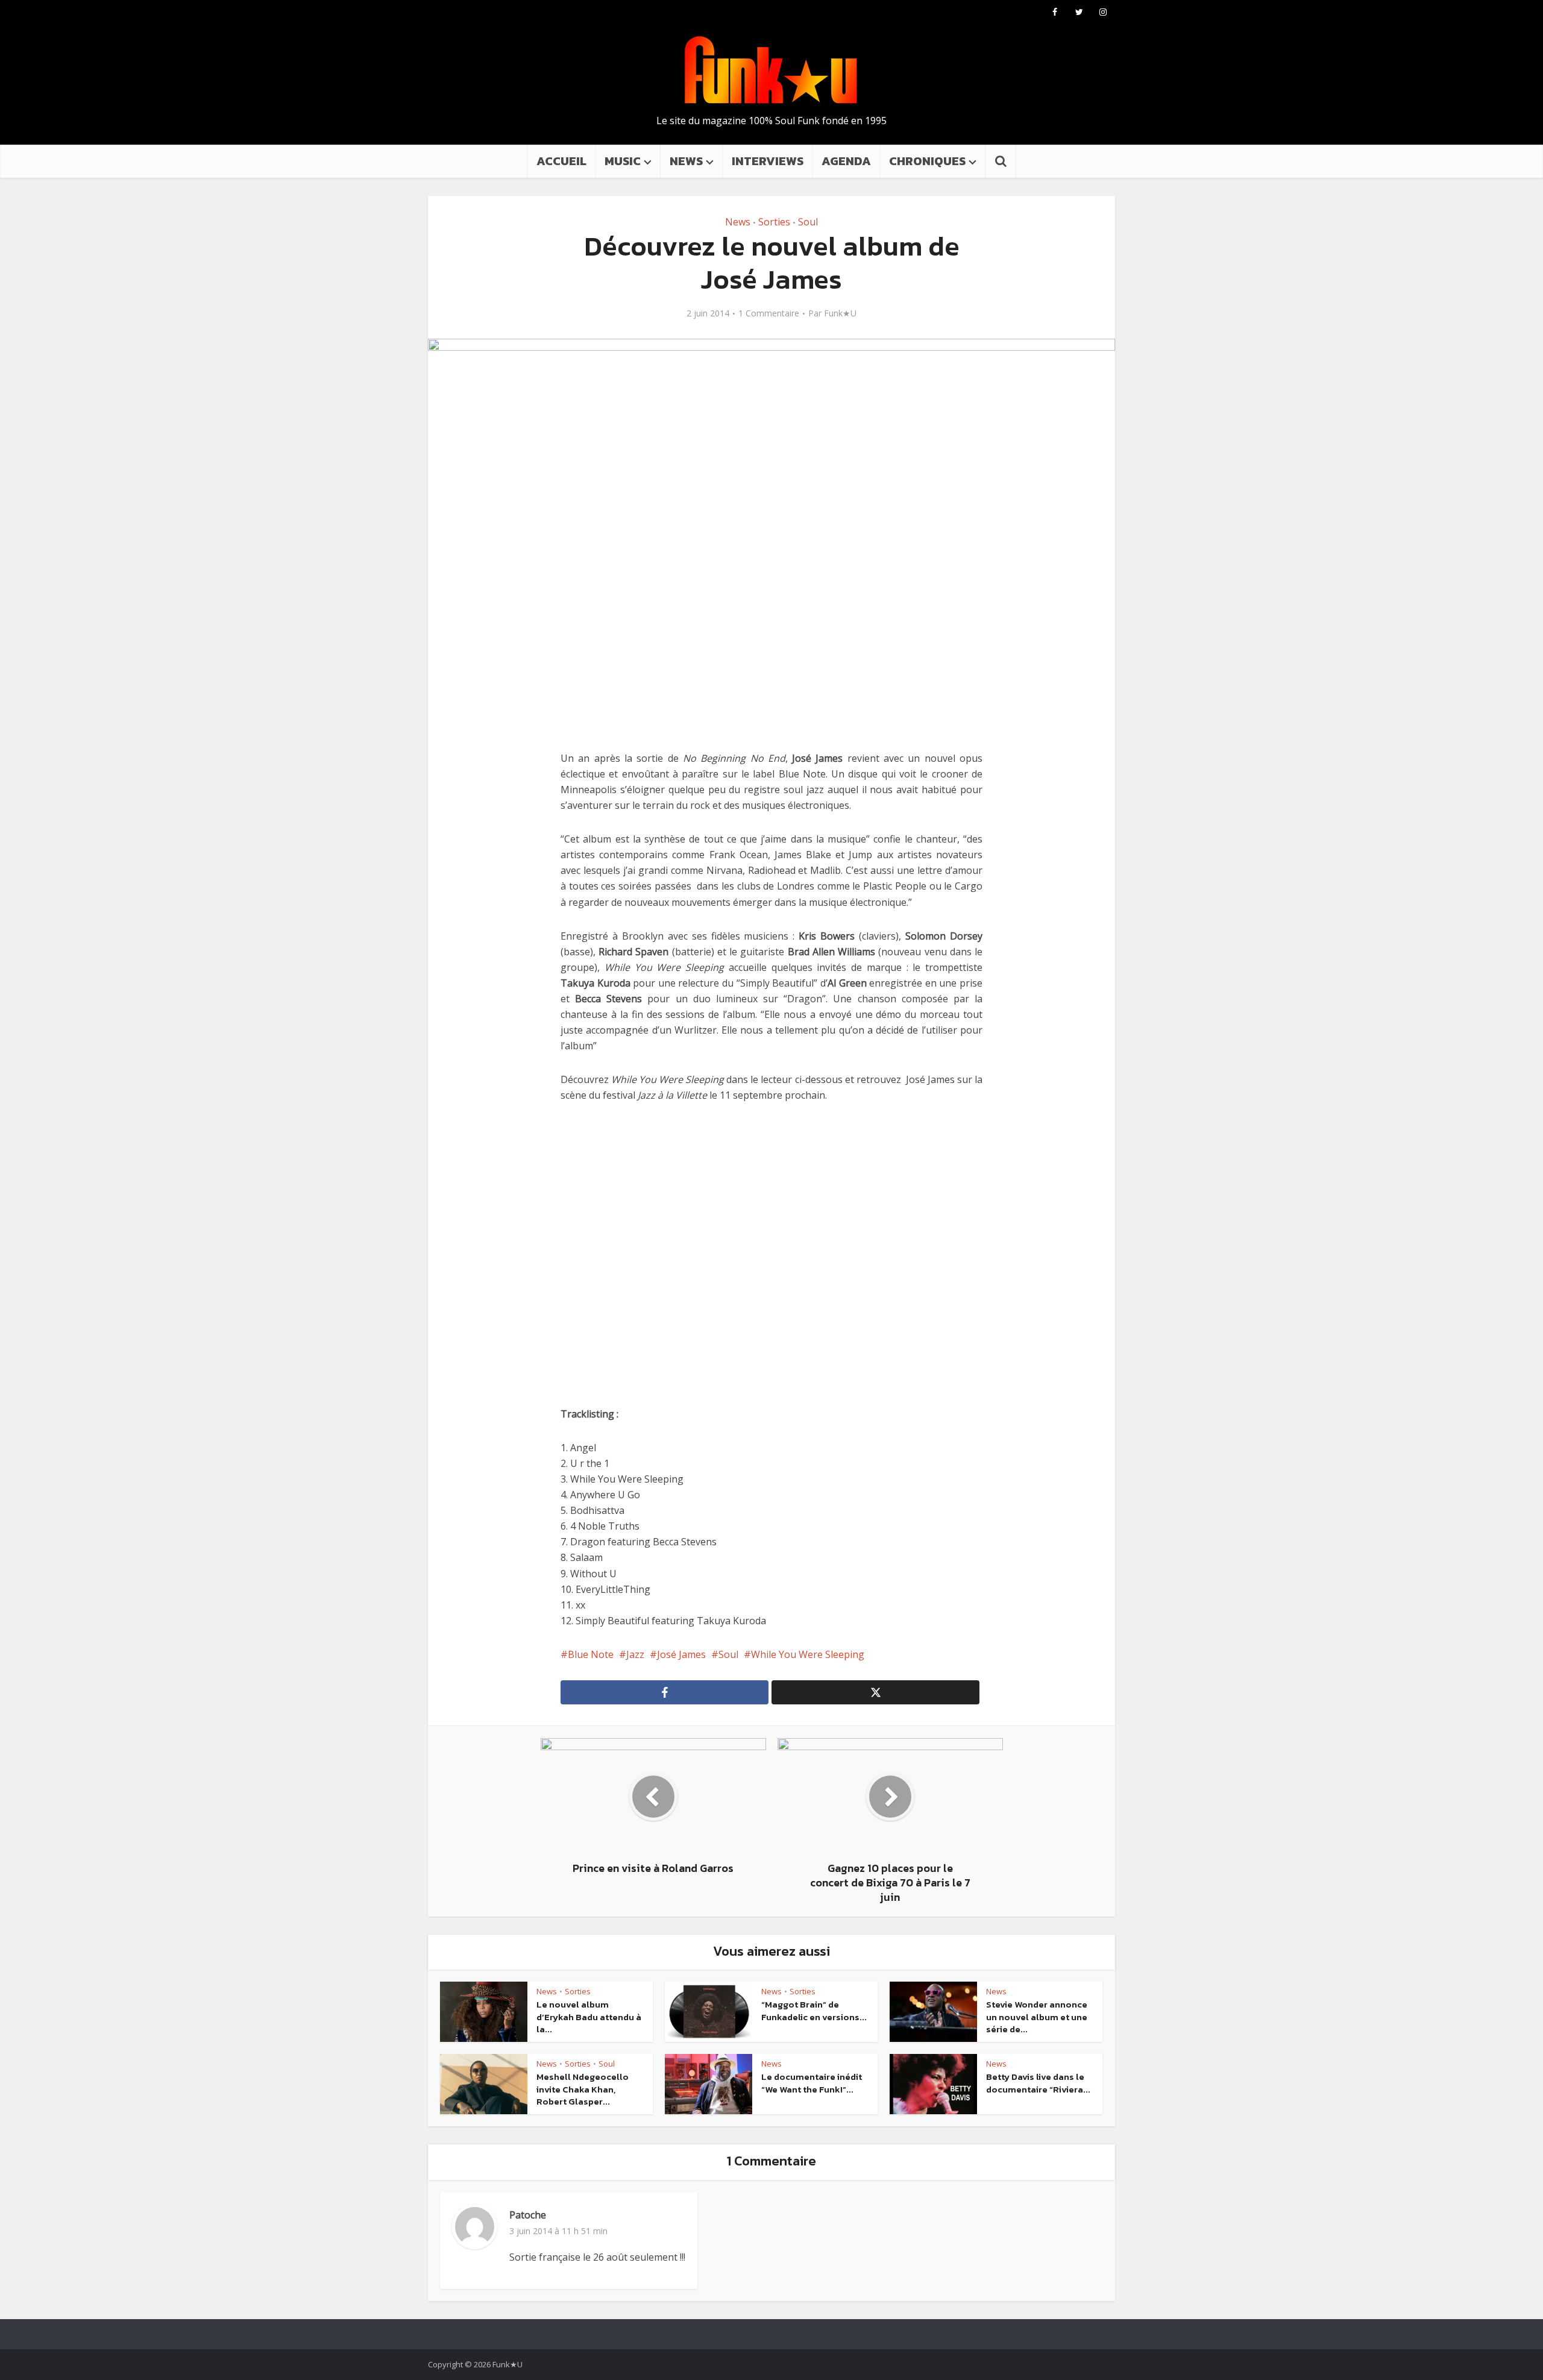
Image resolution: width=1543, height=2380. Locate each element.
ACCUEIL (561, 161)
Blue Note (591, 1654)
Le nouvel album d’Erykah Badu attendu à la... (589, 2017)
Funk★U (840, 313)
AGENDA (846, 161)
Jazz (635, 1654)
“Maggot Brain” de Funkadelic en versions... (814, 2010)
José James (681, 1654)
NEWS (686, 161)
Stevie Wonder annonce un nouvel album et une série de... (1037, 2017)
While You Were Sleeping (808, 1654)
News (738, 222)
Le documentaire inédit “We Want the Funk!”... (812, 2083)
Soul (808, 222)
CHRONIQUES (927, 161)
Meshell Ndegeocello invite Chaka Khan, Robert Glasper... (583, 2089)
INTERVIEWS (768, 161)
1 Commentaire (769, 313)
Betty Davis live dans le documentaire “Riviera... (1038, 2083)
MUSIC (623, 161)
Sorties (774, 222)
